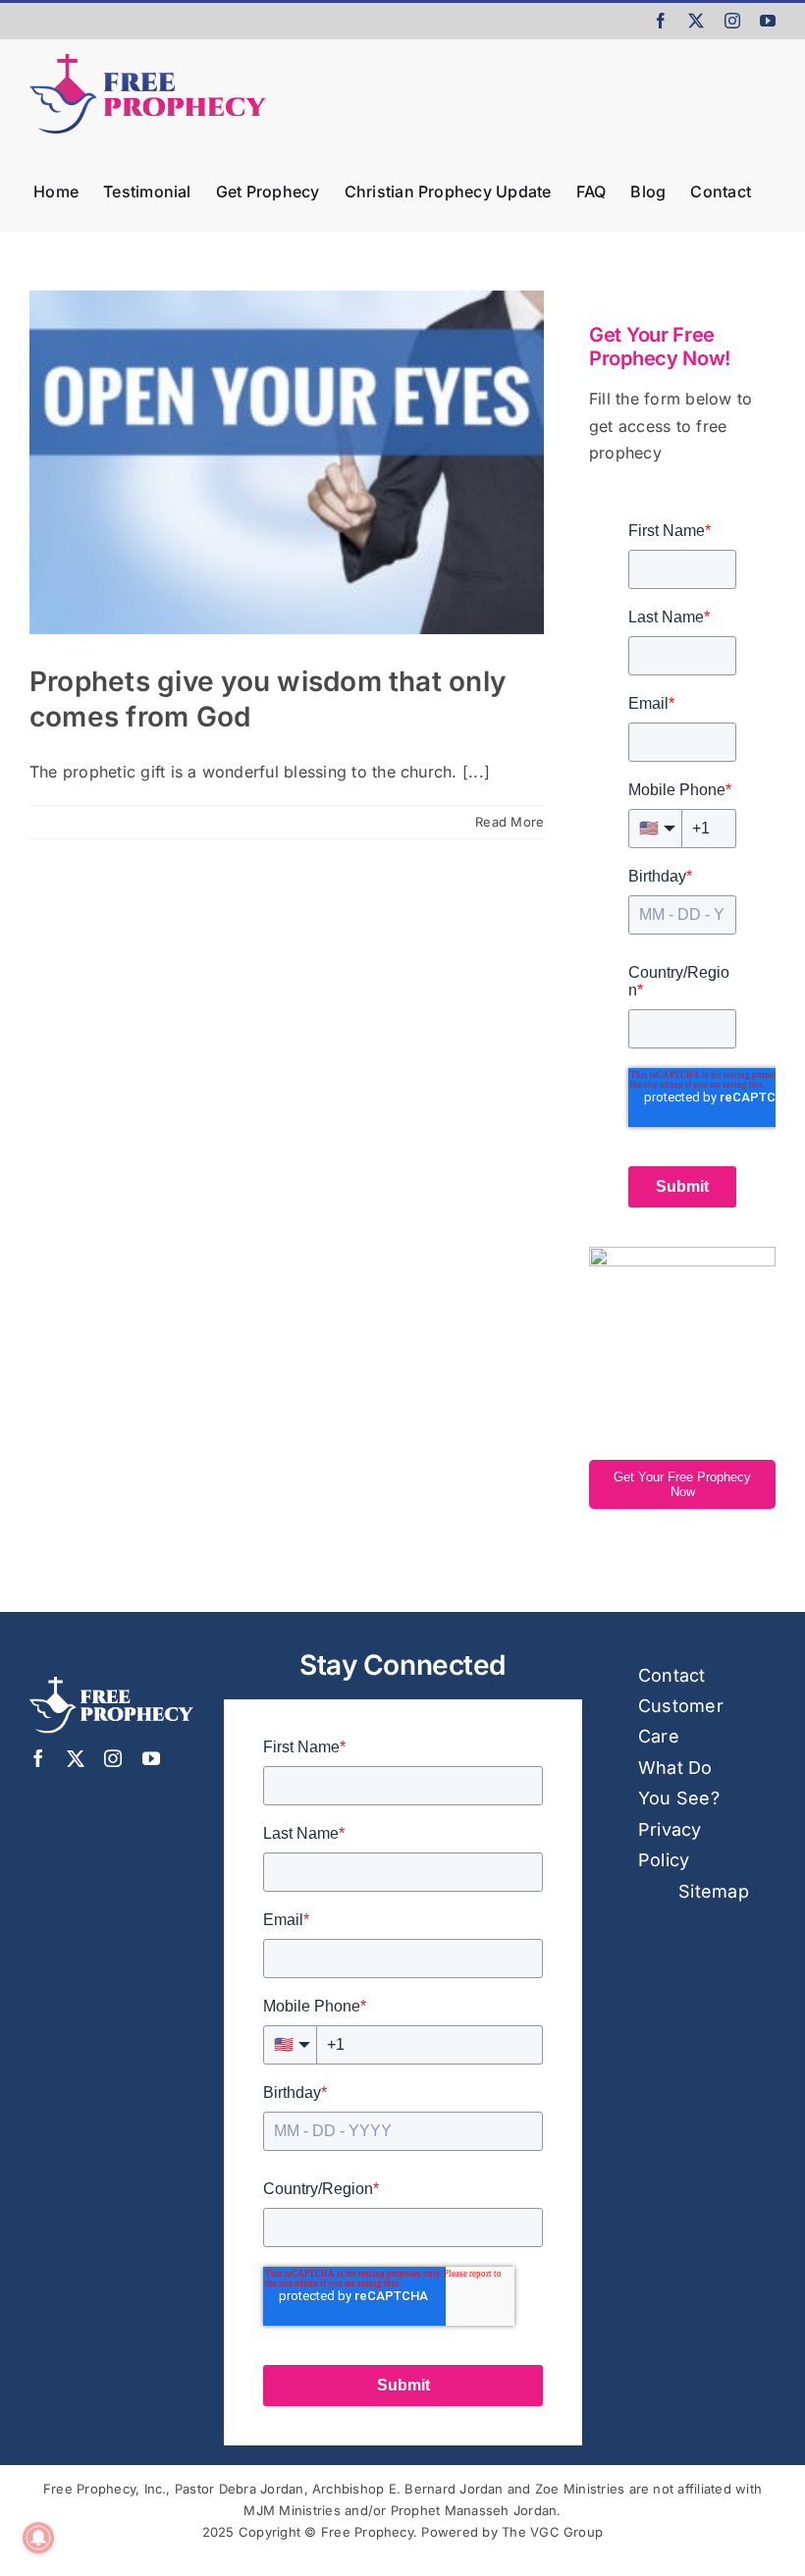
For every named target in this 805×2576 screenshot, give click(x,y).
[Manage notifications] (38, 2538)
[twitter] (76, 1758)
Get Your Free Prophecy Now (682, 1484)
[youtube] (151, 1758)
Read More (510, 822)
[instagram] (113, 1758)
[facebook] (38, 1758)
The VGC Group (552, 2532)
